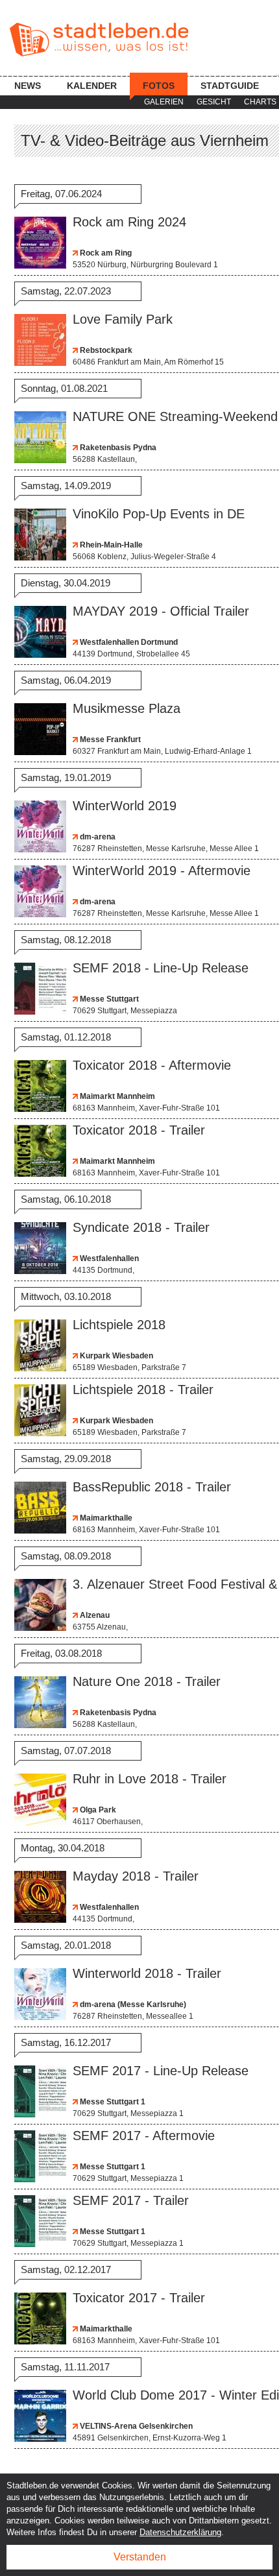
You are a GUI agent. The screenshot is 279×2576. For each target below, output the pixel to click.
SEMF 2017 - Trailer (131, 2200)
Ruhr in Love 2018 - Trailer (150, 1779)
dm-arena (97, 837)
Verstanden (140, 2557)
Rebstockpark (105, 350)
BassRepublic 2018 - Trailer (152, 1487)
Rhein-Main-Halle (110, 545)
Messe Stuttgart (108, 999)
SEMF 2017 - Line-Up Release (161, 2071)
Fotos (159, 86)
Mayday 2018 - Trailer (136, 1876)
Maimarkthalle (105, 1518)
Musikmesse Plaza (127, 708)
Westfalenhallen (108, 1258)
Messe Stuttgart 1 (112, 2102)
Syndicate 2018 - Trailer (141, 1227)
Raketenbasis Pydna (117, 448)
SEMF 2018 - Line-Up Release (161, 968)
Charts (260, 102)
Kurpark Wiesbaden (115, 1356)
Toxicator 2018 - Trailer (139, 1130)
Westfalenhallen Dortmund (128, 642)
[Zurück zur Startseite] (99, 40)
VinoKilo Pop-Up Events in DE (159, 514)
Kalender (92, 86)
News (28, 86)
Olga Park (97, 1810)
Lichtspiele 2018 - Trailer (143, 1390)
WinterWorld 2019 (125, 806)
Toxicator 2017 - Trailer (139, 2298)
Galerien (164, 102)
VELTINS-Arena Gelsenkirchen (135, 2426)
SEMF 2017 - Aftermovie (144, 2136)
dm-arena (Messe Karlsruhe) (132, 2004)
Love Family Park (123, 319)
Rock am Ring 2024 (129, 222)
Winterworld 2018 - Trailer (147, 1973)
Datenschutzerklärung (180, 2532)
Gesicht (214, 102)
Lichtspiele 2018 (119, 1325)
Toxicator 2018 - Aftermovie (152, 1065)
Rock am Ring (105, 253)
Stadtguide (230, 86)
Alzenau (94, 1615)
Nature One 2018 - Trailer (147, 1681)
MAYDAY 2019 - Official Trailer (161, 611)
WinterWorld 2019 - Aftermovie (162, 871)
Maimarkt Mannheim (116, 1096)
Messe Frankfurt (109, 740)
